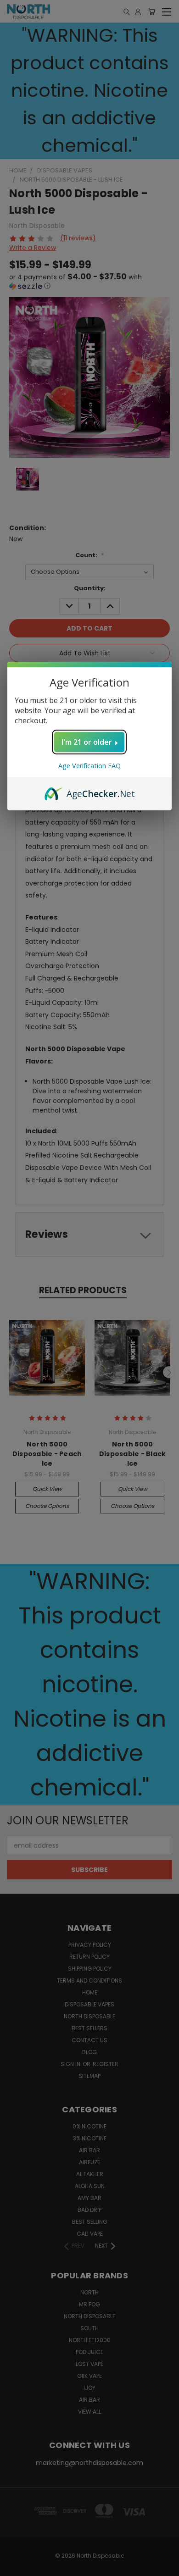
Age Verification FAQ (89, 766)
